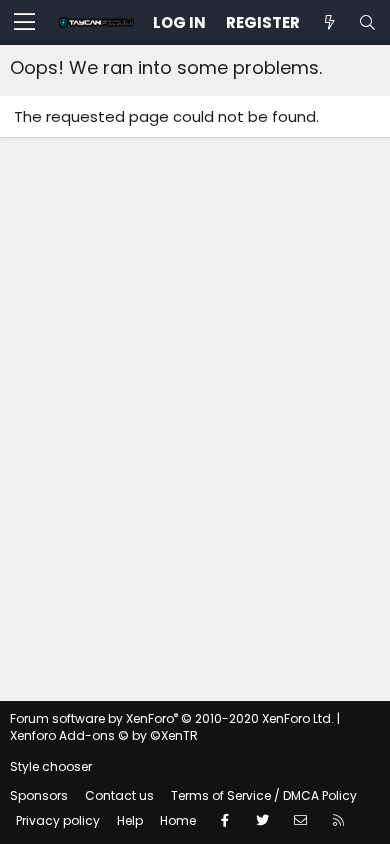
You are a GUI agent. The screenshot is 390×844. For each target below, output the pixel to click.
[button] (24, 23)
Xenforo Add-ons (104, 735)
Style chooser (51, 766)
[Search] (367, 22)
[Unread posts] (329, 22)
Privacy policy (58, 820)
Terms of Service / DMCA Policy (264, 795)
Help (130, 820)
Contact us (119, 795)
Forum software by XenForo (172, 718)
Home (178, 820)
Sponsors (39, 795)
